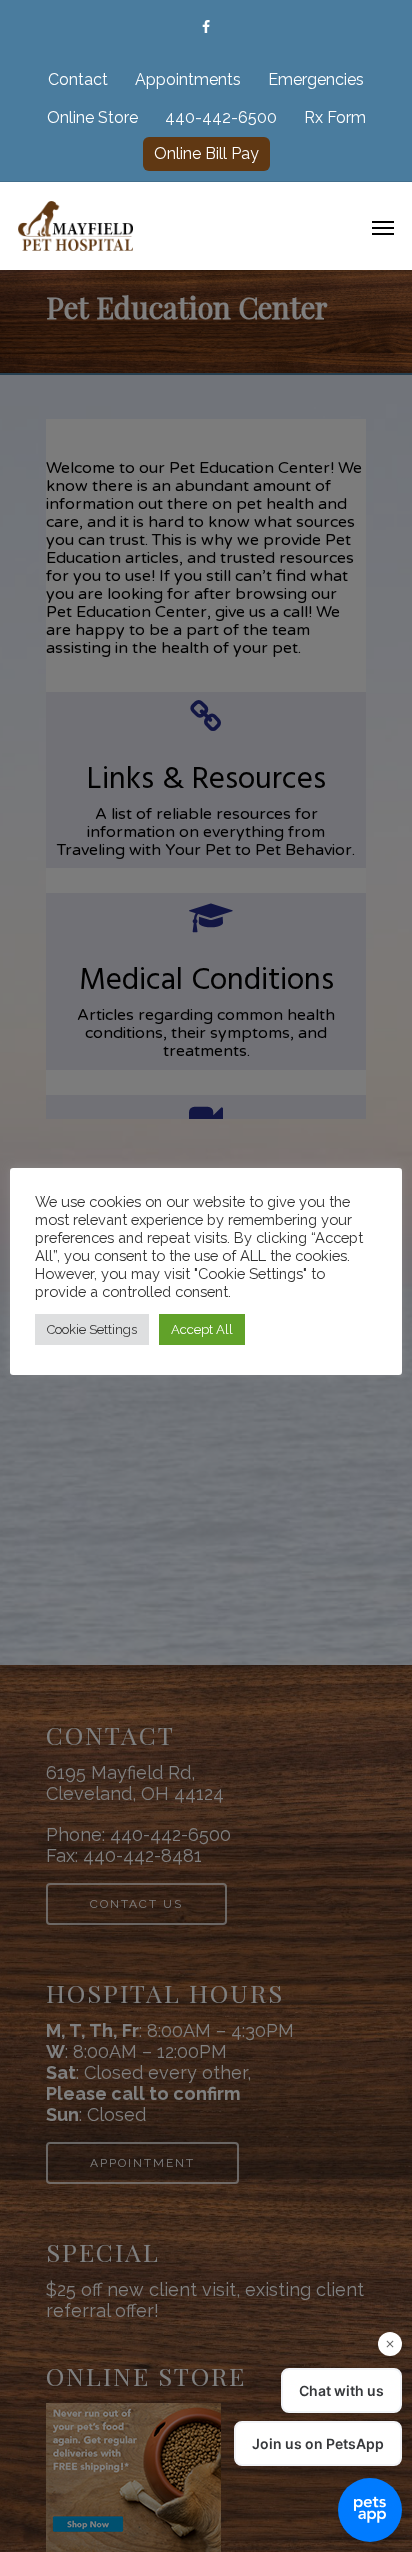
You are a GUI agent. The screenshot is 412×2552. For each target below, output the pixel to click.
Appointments (188, 79)
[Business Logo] (178, 223)
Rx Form (335, 117)
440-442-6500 (221, 117)
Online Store (92, 117)
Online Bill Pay (206, 153)
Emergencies (316, 79)
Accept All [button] (202, 1329)
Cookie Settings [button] (92, 1329)
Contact (78, 79)
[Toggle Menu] (383, 227)
